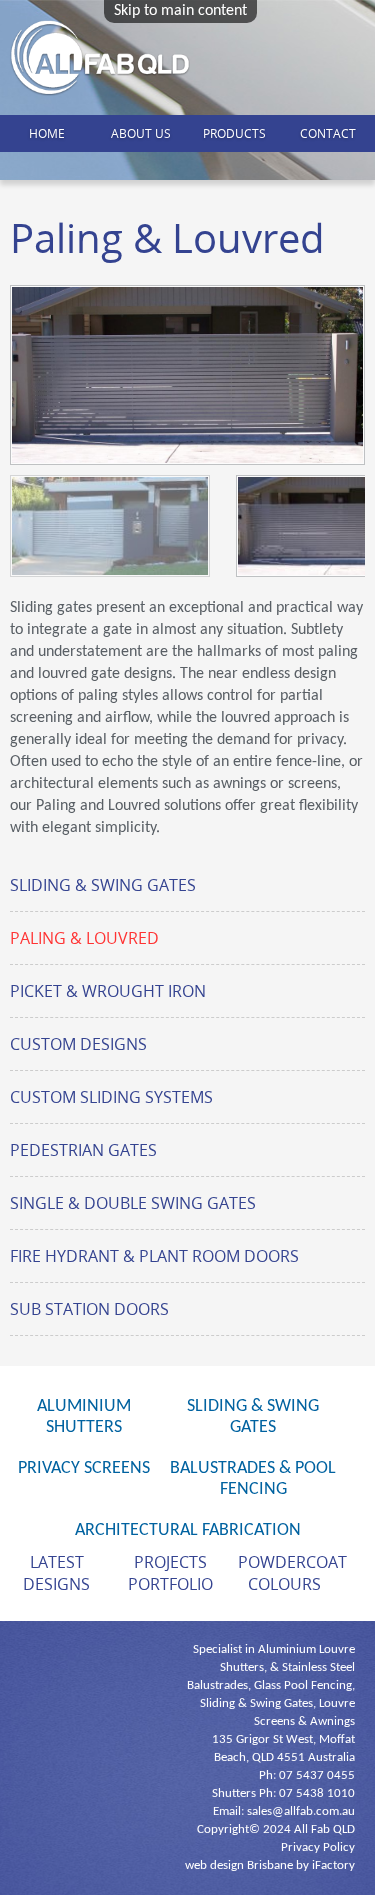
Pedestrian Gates (83, 1150)
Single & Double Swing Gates (133, 1203)
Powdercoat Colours (292, 1573)
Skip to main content (180, 11)
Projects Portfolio (170, 1573)
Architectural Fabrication (188, 1530)
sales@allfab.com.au (301, 1811)
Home (47, 133)
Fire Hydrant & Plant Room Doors (154, 1256)
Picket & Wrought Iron (108, 991)
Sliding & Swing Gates (103, 885)
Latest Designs (56, 1573)
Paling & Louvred (84, 938)
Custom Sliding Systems (111, 1097)
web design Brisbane (239, 1865)
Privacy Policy (318, 1847)
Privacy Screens (84, 1468)
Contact (328, 133)
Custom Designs (78, 1044)
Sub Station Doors (89, 1309)
